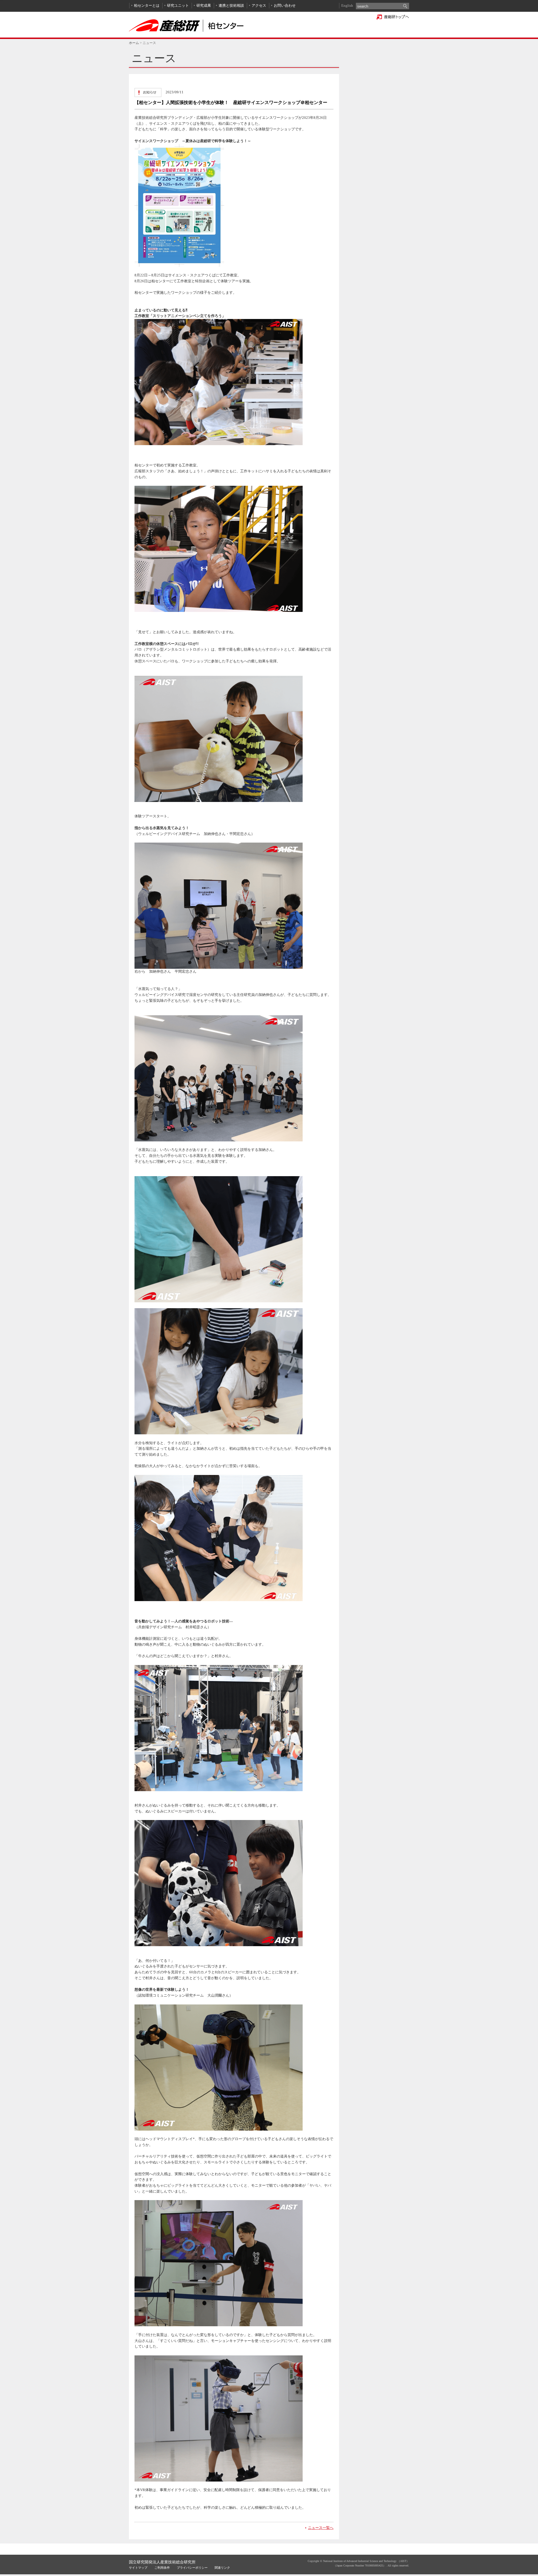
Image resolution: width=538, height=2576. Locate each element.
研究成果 (204, 5)
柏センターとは (147, 5)
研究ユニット (178, 5)
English (347, 5)
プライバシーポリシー (192, 2568)
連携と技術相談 (231, 5)
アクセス (259, 5)
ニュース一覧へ (321, 2528)
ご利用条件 (162, 2568)
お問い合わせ (285, 5)
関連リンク (222, 2568)
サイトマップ (138, 2568)
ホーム (134, 43)
